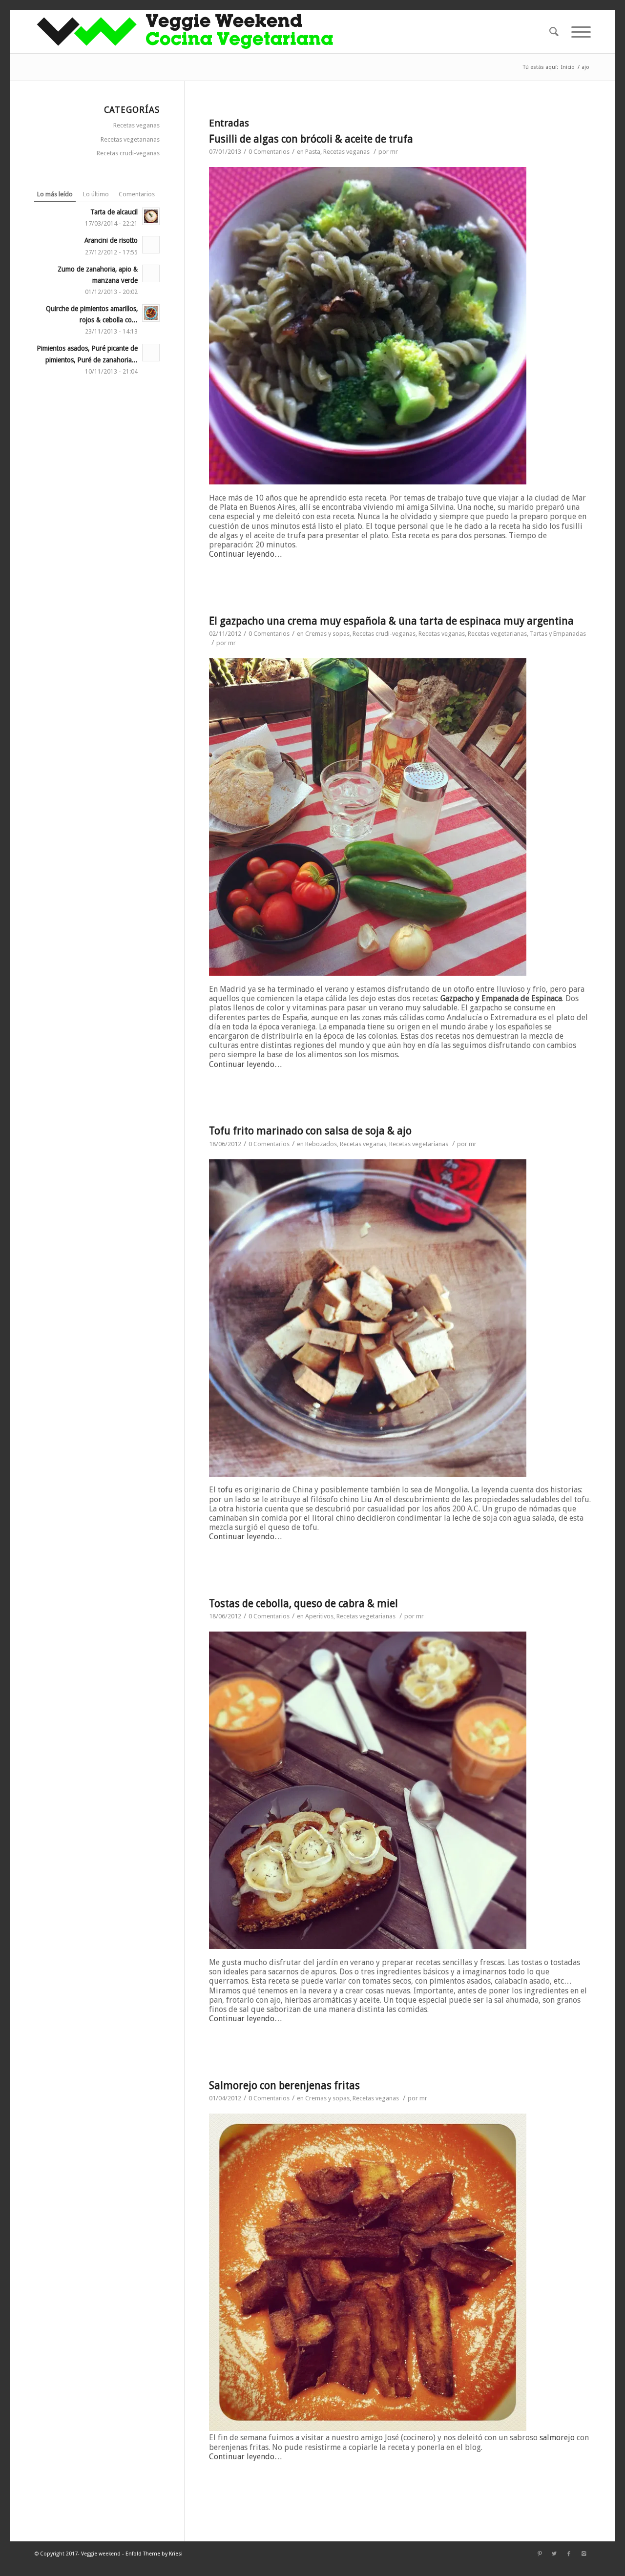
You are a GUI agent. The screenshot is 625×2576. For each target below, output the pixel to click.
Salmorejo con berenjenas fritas (284, 2085)
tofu (225, 1490)
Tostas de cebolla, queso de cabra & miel (303, 1603)
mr (394, 152)
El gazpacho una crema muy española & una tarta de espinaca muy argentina (391, 621)
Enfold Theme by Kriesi (154, 2554)
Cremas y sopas (327, 634)
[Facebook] (569, 2554)
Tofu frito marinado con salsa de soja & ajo (310, 1131)
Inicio (568, 67)
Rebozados (321, 1144)
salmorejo (557, 2438)
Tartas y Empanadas (558, 634)
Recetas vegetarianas (497, 634)
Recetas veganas (346, 152)
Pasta (313, 152)
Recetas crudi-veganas (384, 634)
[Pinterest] (540, 2554)
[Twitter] (554, 2554)
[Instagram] (583, 2554)
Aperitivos (319, 1616)
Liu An (372, 1499)
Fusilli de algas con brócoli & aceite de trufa (311, 139)
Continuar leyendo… (246, 554)
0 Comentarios (269, 152)
